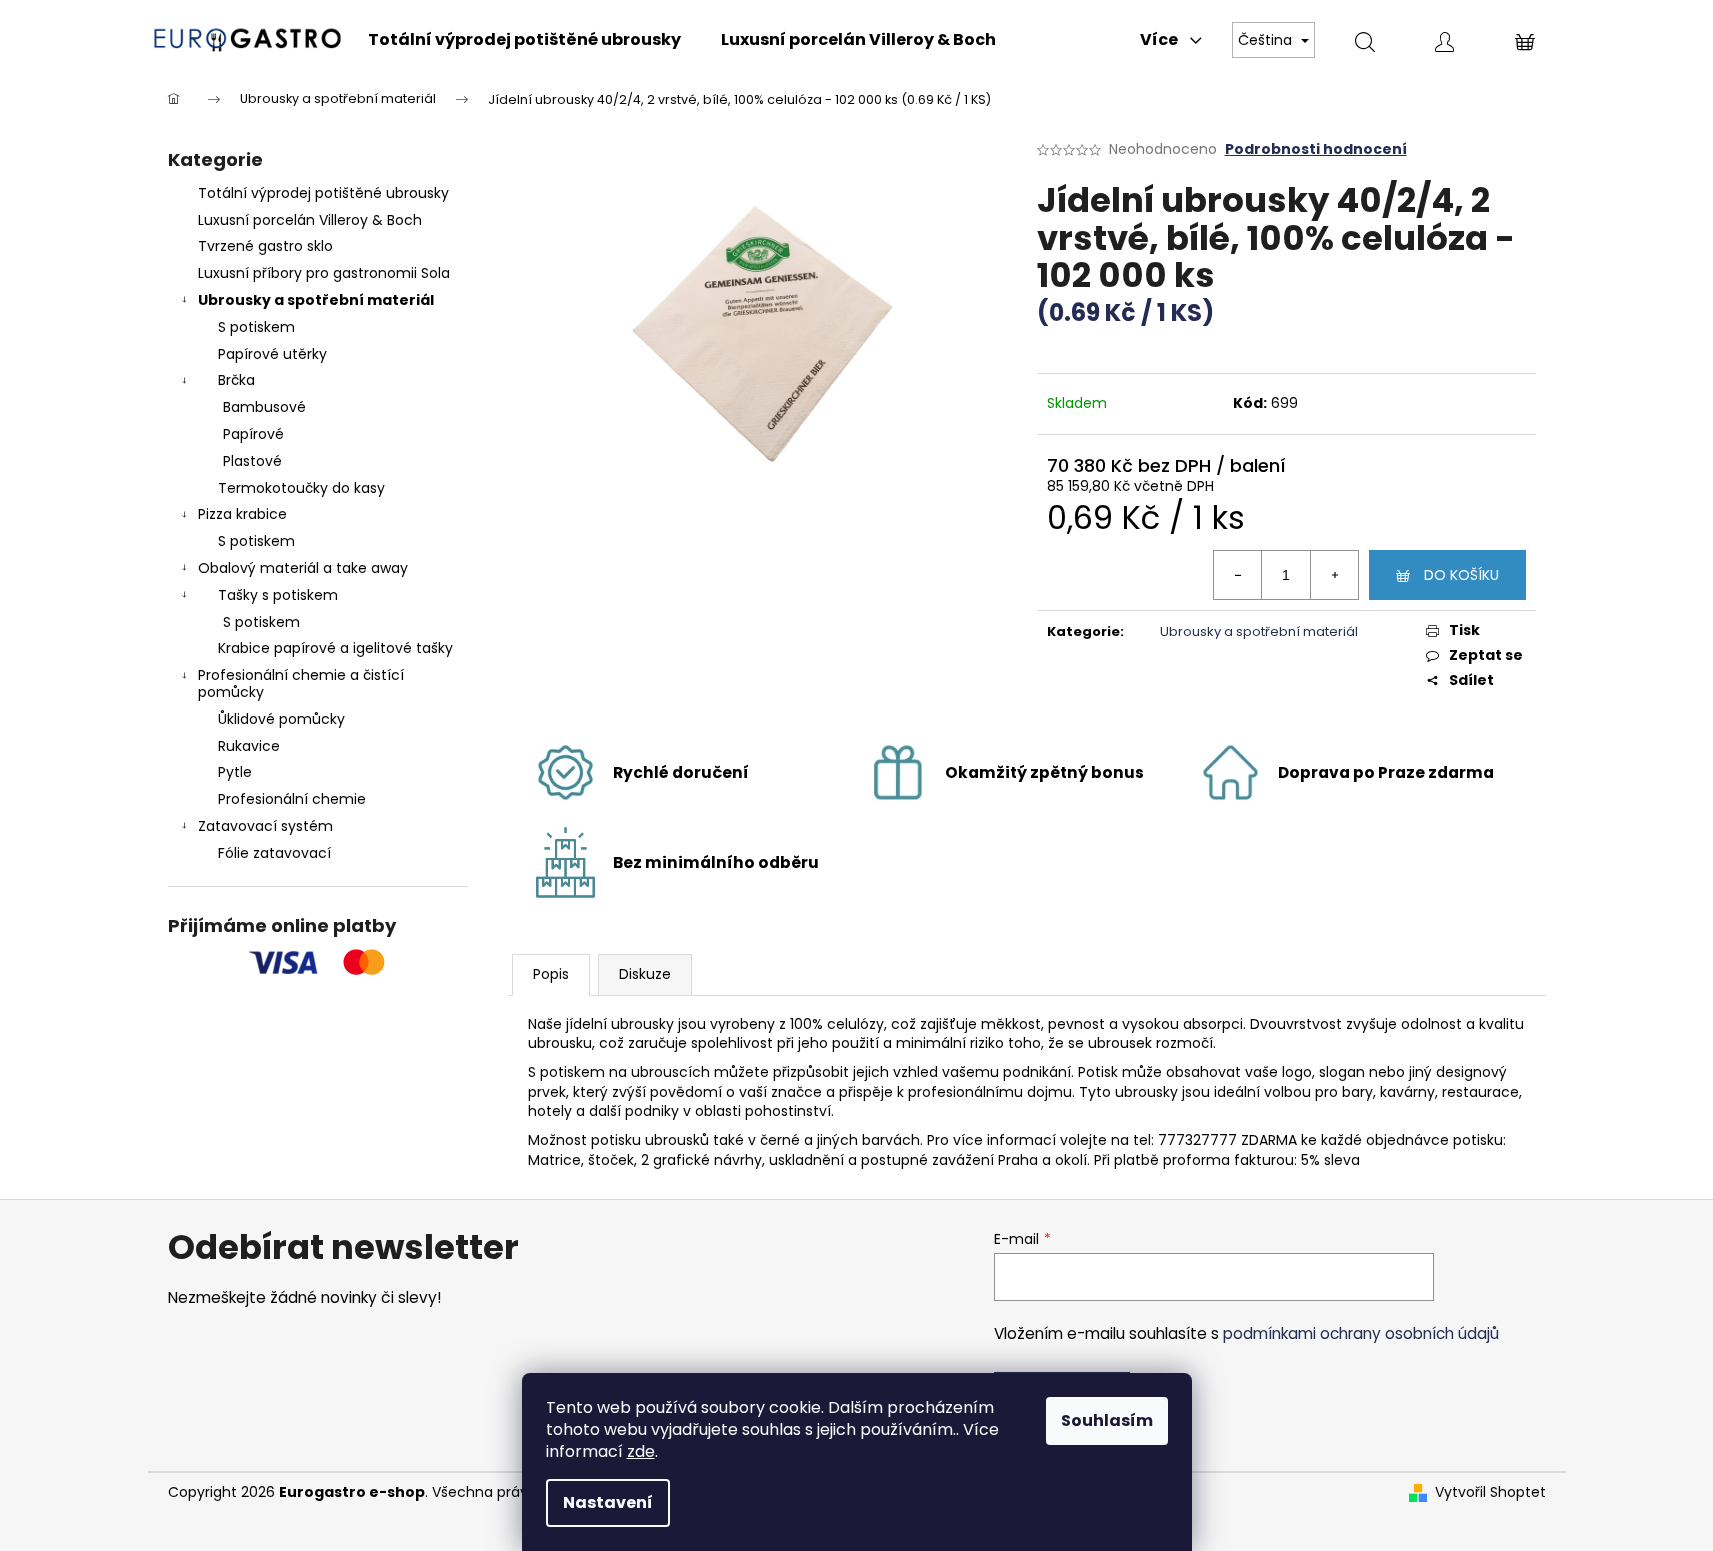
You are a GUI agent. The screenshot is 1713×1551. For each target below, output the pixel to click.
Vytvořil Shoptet (1490, 1492)
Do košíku (1461, 575)
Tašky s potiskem (278, 595)
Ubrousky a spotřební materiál (316, 300)
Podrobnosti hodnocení (1316, 149)
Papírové (253, 434)
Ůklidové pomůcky (281, 719)
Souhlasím (1107, 1420)
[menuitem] (524, 40)
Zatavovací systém (265, 826)
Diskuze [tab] (645, 974)
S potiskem (256, 327)
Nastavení (608, 1502)
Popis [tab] (551, 974)
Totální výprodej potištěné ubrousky (323, 193)
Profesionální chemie (292, 799)
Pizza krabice (242, 514)
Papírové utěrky (272, 354)
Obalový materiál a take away (303, 568)
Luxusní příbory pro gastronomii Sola (324, 273)
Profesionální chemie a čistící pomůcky (301, 683)
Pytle (235, 772)
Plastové (252, 461)
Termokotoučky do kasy (301, 488)
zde (641, 1451)
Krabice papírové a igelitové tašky (335, 648)
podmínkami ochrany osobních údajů (1361, 1333)
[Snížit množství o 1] (1238, 575)
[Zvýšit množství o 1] (1334, 575)
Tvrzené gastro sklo (265, 246)
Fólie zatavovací (274, 853)
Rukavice (249, 746)
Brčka (236, 380)
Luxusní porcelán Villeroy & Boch (310, 220)
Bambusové (264, 407)
